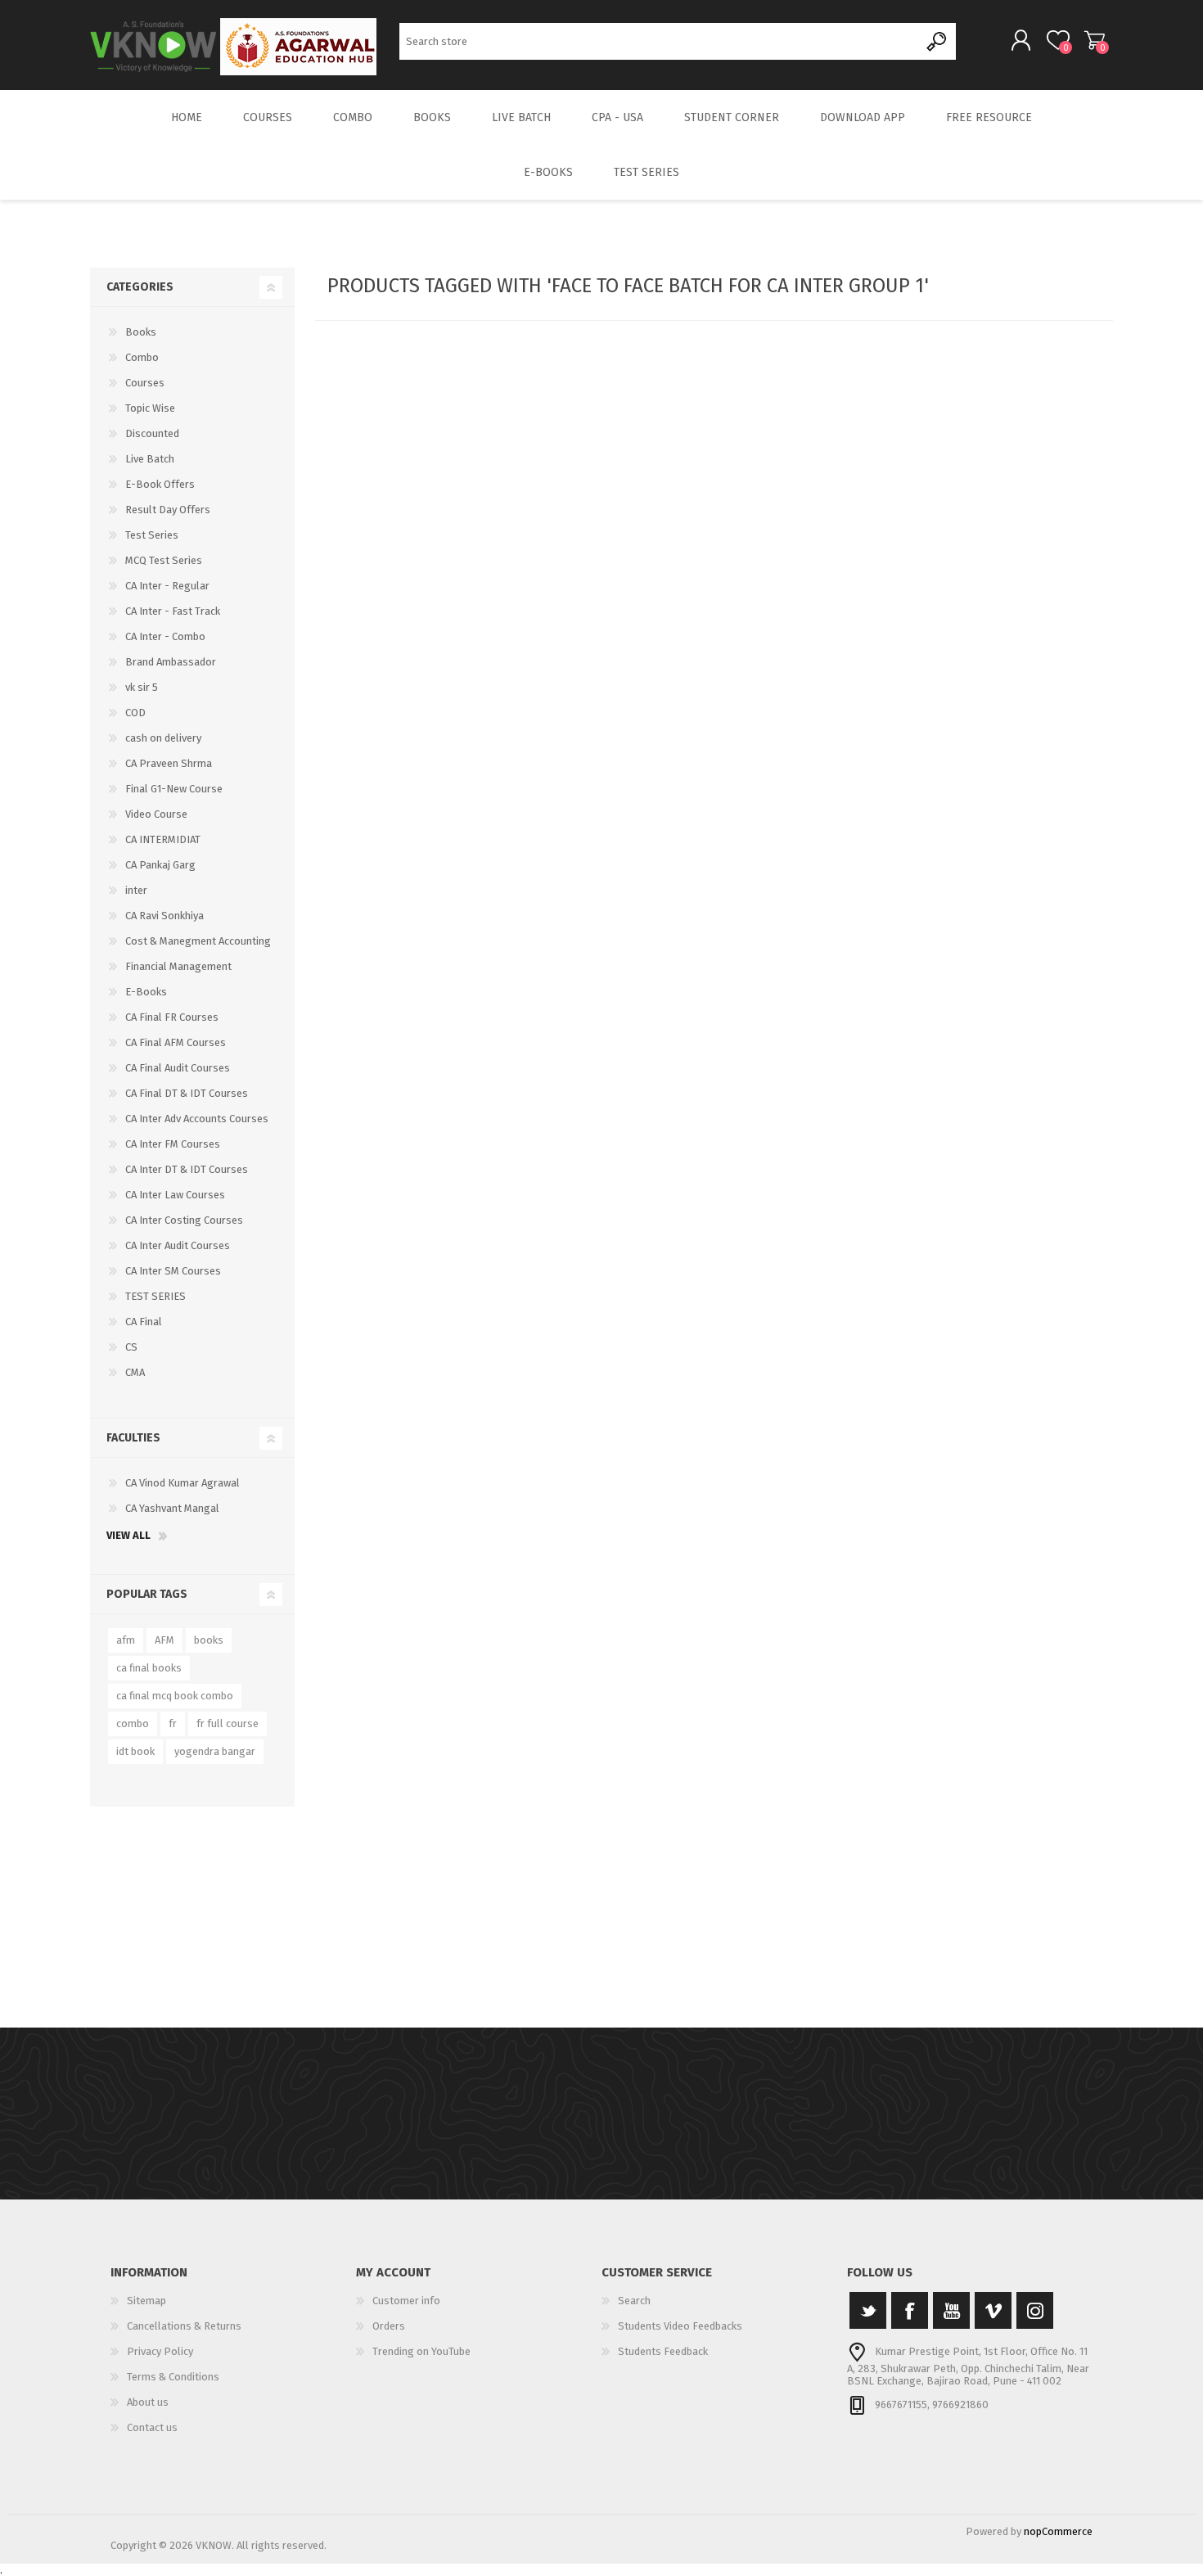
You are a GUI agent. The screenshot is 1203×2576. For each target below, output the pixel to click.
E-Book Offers (160, 484)
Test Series (152, 535)
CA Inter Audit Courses (178, 1245)
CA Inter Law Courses (175, 1195)
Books (141, 332)
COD (135, 713)
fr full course (228, 1723)
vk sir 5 (142, 687)
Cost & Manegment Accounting (198, 941)
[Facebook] (910, 2310)
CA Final (144, 1322)
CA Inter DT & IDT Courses (187, 1169)
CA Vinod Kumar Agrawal (182, 1483)
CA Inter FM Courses (173, 1144)
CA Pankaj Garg (160, 865)
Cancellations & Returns (184, 2326)
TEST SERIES (155, 1296)
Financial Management (178, 966)
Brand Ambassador (171, 662)
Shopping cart (1095, 40)
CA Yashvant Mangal (172, 1508)
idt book (135, 1751)
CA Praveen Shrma (169, 763)
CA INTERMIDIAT (163, 839)
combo (133, 1723)
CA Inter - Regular (167, 586)
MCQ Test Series (164, 560)
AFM (164, 1640)
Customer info (406, 2301)
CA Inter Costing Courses (184, 1220)
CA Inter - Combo (165, 636)
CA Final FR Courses (172, 1017)
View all (128, 1535)
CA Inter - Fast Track (173, 611)
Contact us (152, 2427)
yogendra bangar (215, 1751)
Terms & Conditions (173, 2377)
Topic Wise (150, 408)
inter (136, 890)
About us (148, 2402)
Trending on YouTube (421, 2351)
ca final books (149, 1668)
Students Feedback (663, 2351)
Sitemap (146, 2301)
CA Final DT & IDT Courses (187, 1093)
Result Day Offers (168, 510)
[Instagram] (1035, 2310)
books (209, 1640)
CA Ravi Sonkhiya (164, 916)
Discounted (152, 433)
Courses (145, 383)
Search (937, 41)
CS (131, 1347)
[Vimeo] (993, 2310)
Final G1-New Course (174, 789)
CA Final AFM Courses (176, 1042)
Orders (389, 2326)
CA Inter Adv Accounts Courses (197, 1119)
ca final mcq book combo (175, 1696)
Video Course (156, 814)
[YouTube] (951, 2310)
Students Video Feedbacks (680, 2326)
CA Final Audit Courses (178, 1068)
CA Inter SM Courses (173, 1271)
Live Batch (150, 459)
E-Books (146, 992)
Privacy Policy (160, 2351)
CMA (135, 1372)
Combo (142, 357)
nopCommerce (1058, 2531)
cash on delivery (163, 738)
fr (173, 1723)
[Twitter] (868, 2310)
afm (126, 1640)
